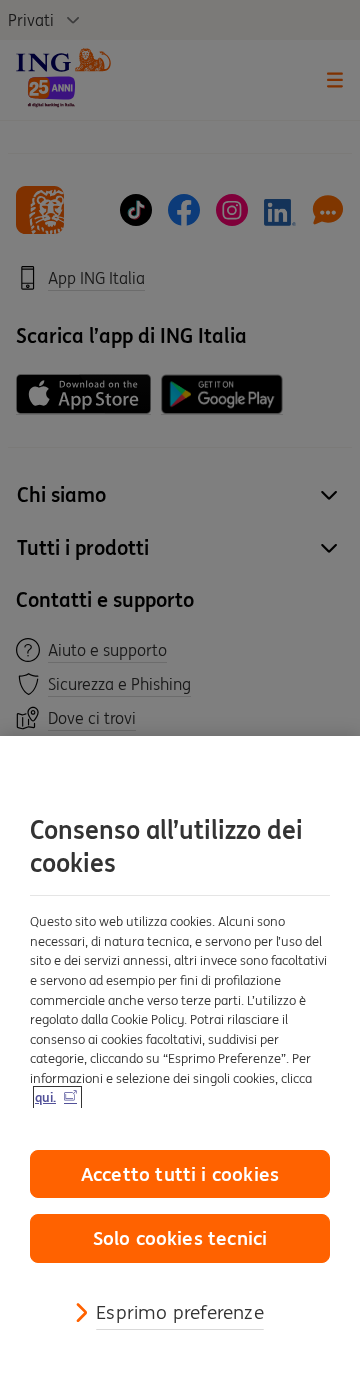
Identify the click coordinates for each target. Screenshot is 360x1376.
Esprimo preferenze (179, 1312)
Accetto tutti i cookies (180, 1174)
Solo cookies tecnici (180, 1238)
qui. (45, 1097)
